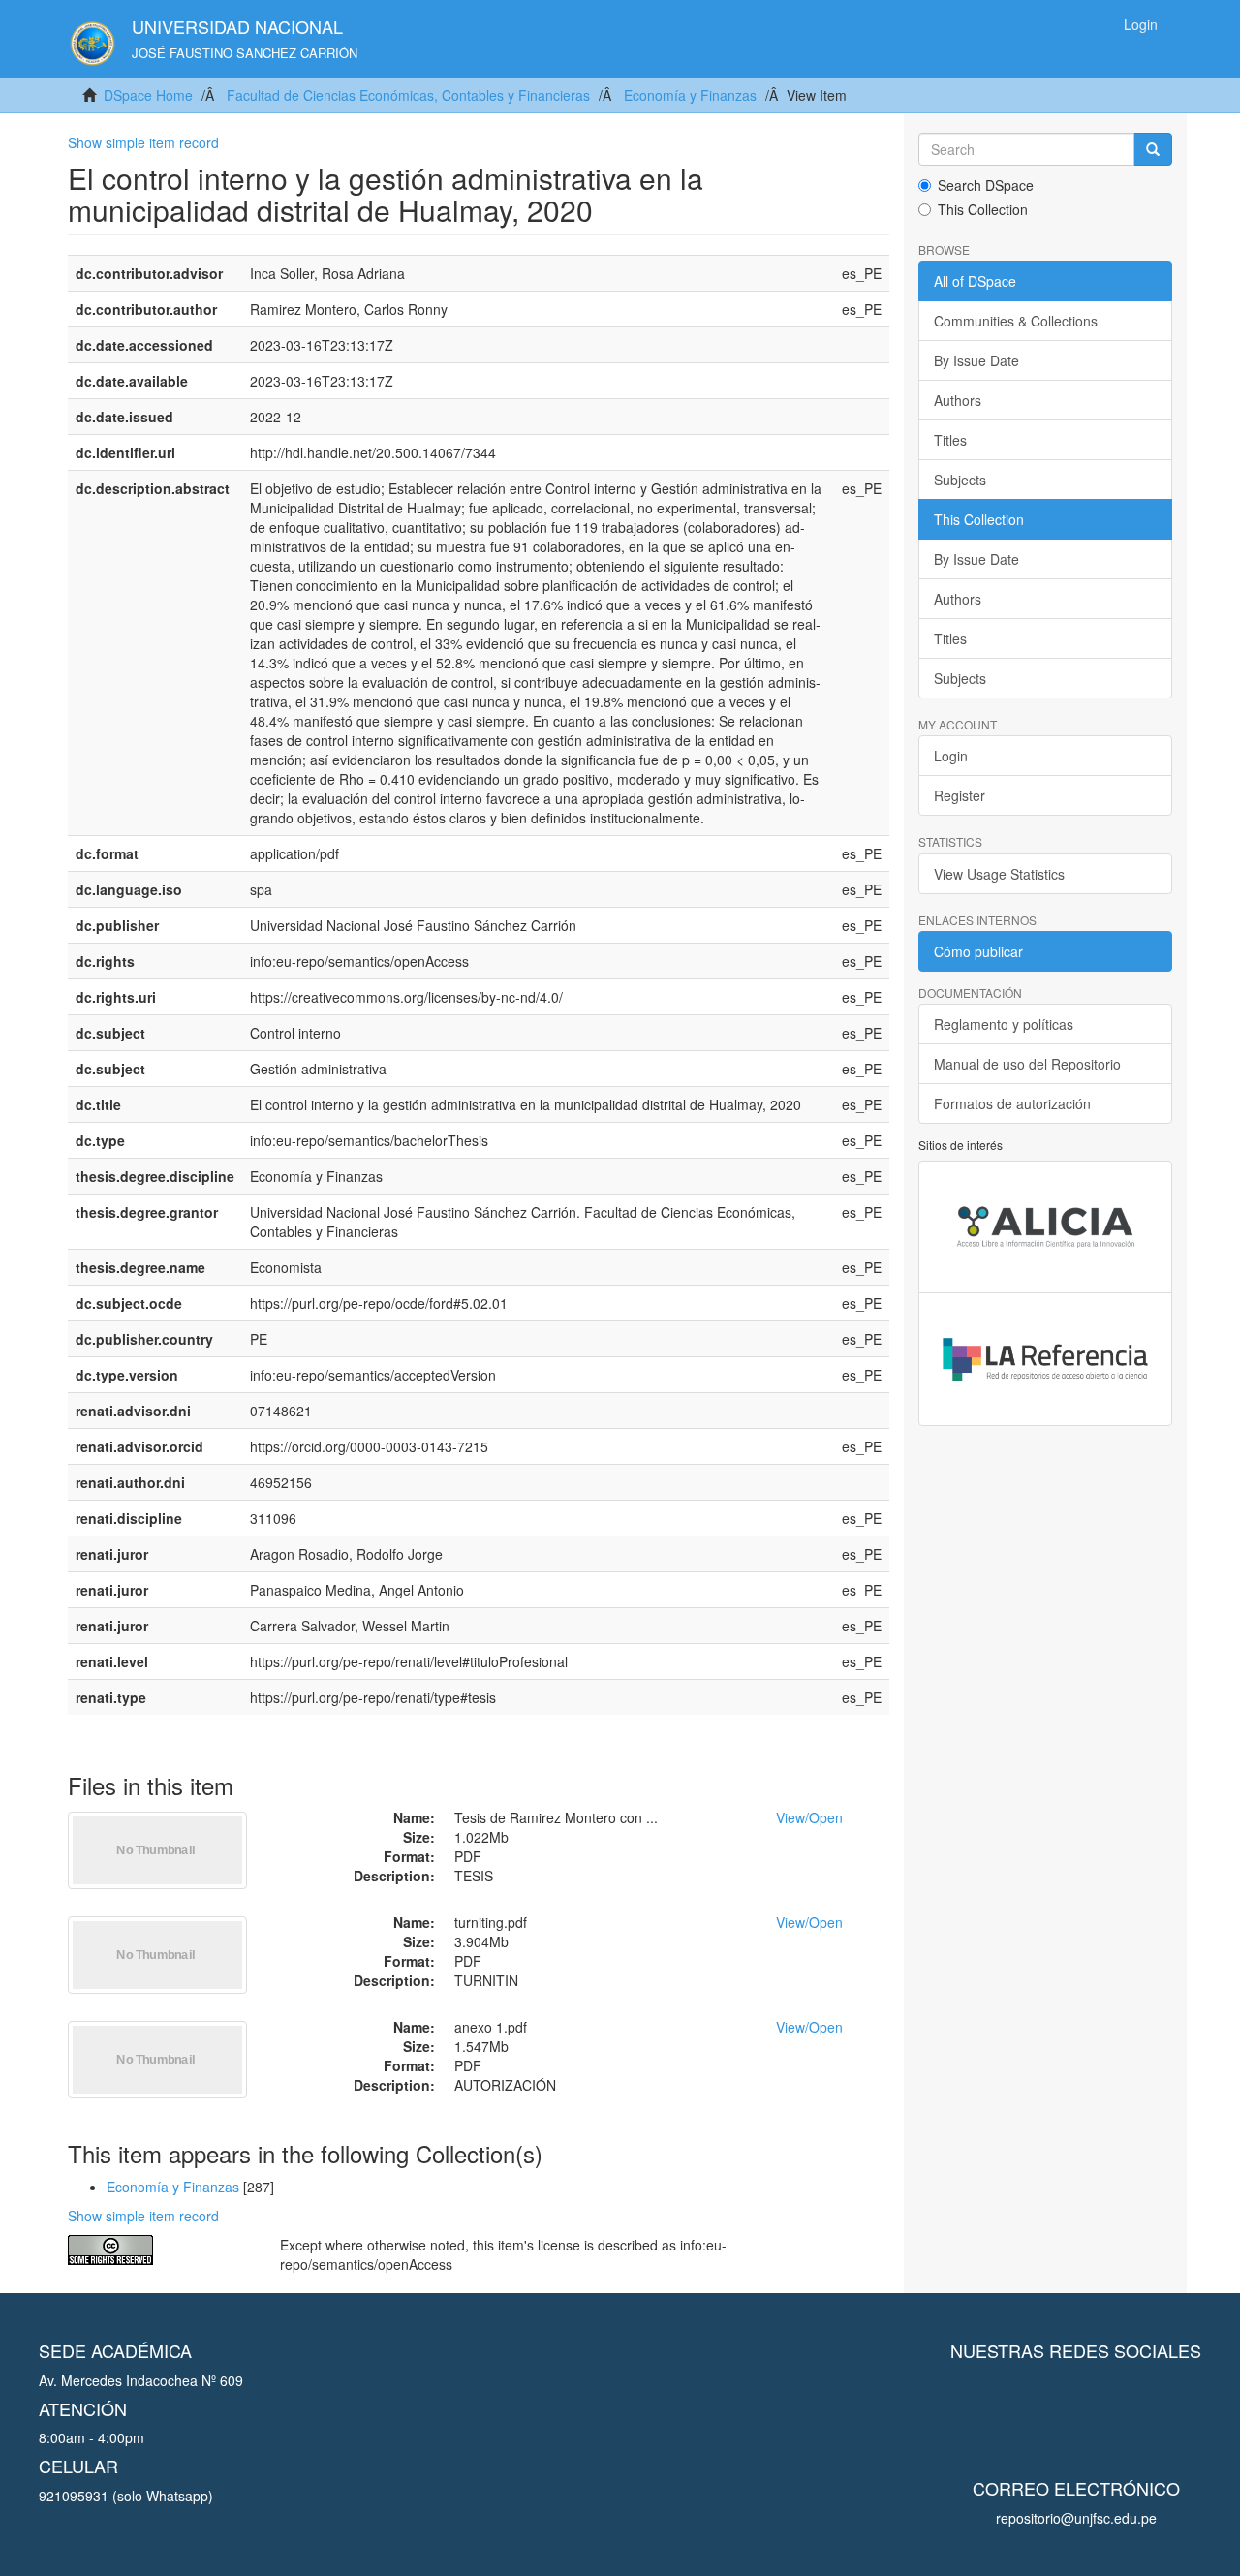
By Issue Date (976, 360)
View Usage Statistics (999, 874)
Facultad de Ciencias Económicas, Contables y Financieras (408, 95)
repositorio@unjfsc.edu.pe (1076, 2518)
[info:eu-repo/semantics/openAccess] (159, 2250)
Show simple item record (143, 142)
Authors (958, 400)
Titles (950, 440)
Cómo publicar (978, 951)
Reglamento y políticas (1004, 1024)
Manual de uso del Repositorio (1027, 1064)
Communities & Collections (1016, 321)
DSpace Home (148, 95)
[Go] (1153, 149)
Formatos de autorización (1012, 1103)
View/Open (809, 1817)
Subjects (960, 480)
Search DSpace (986, 185)
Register (960, 795)
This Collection (983, 209)
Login (951, 756)
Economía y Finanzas (690, 95)
